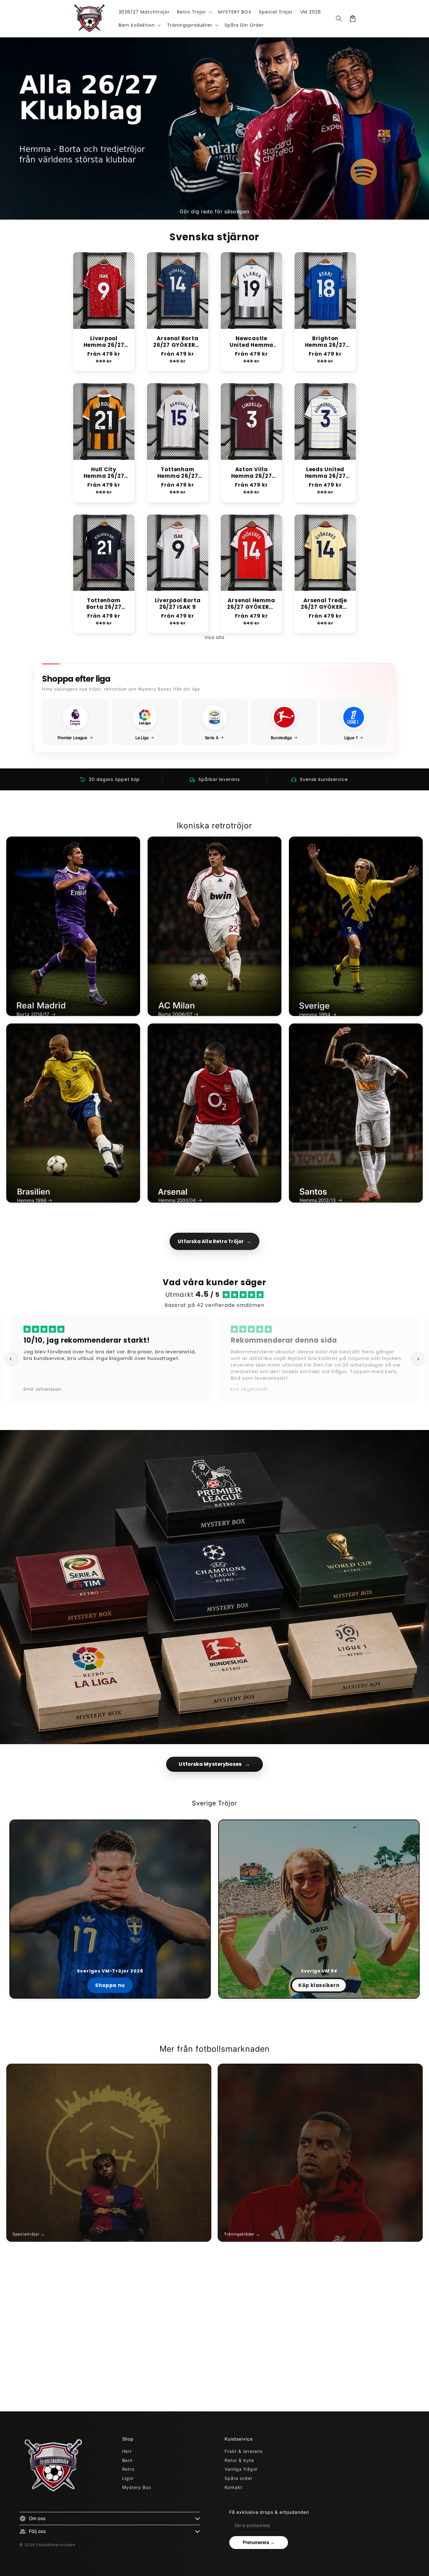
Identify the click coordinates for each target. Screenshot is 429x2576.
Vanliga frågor (241, 2469)
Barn (128, 2460)
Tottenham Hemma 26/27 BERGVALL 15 (178, 473)
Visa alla (215, 637)
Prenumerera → (259, 2542)
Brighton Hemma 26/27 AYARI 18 (325, 342)
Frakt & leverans (244, 2451)
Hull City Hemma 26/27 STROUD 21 (104, 473)
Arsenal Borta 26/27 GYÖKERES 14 (178, 342)
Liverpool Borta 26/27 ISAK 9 (178, 604)
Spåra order (239, 2478)
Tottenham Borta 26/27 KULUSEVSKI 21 (104, 604)
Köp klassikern (319, 1985)
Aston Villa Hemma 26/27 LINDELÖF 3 (252, 473)
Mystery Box (137, 2487)
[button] (194, 12)
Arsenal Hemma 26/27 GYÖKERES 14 (251, 604)
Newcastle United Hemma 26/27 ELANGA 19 (252, 342)
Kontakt (234, 2487)
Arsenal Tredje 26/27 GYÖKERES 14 (325, 604)
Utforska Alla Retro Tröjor (214, 1241)
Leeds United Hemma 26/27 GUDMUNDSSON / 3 (325, 473)
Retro (128, 2469)
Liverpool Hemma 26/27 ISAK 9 (104, 342)
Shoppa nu (110, 1985)
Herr (127, 2451)
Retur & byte (239, 2460)
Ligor (128, 2478)
